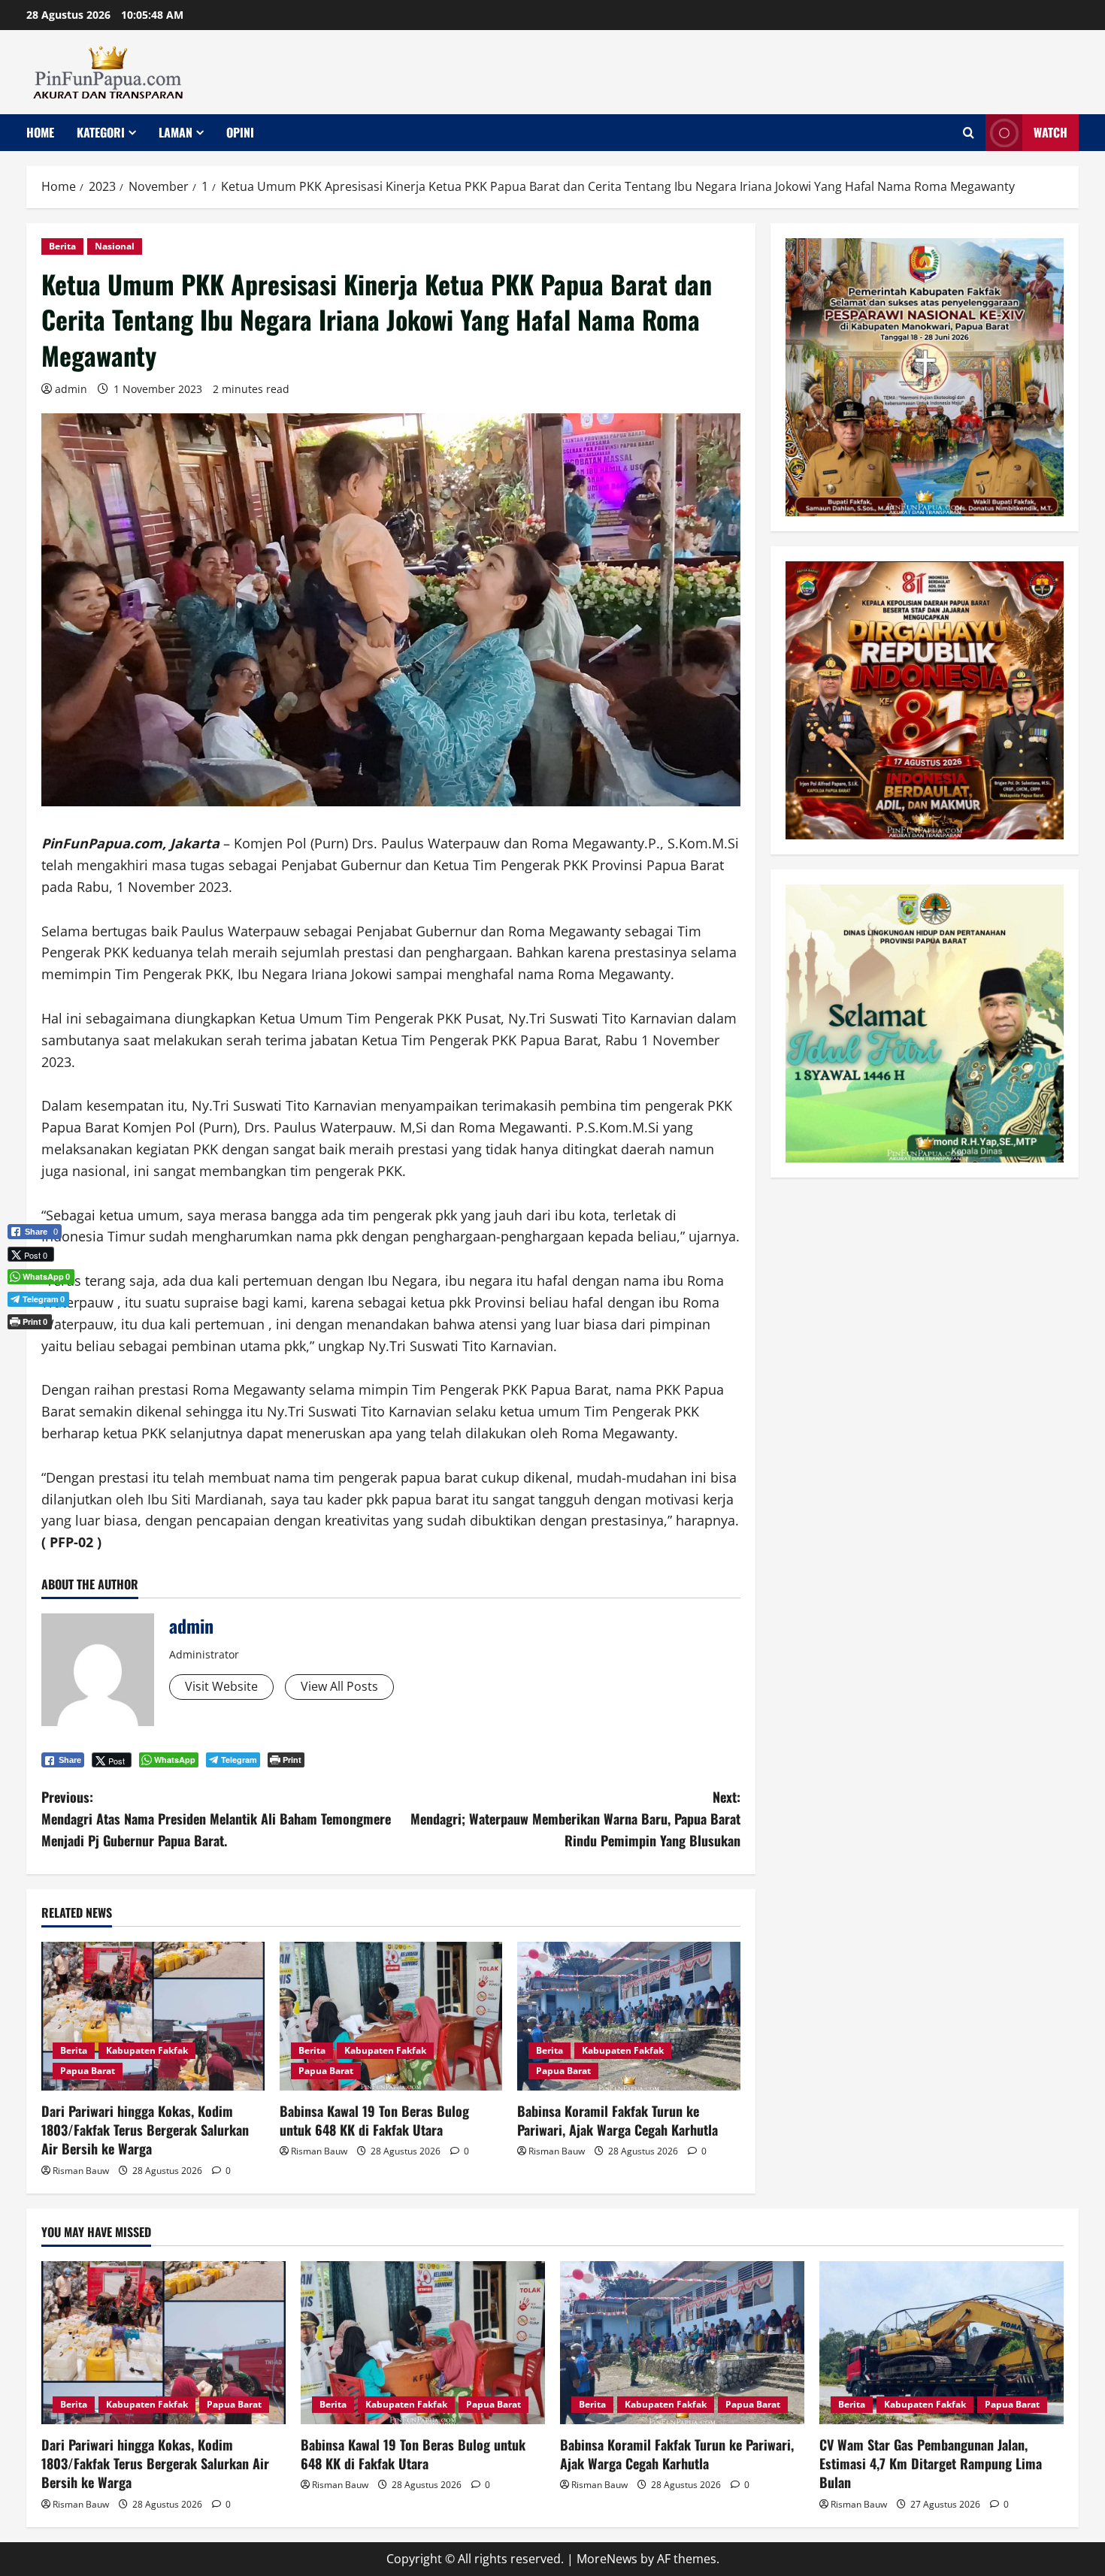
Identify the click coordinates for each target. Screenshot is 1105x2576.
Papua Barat (88, 2071)
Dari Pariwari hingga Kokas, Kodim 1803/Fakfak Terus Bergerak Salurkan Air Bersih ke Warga (145, 2130)
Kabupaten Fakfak (147, 2050)
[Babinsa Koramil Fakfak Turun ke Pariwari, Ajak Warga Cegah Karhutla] (629, 2016)
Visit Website (221, 1686)
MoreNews (607, 2559)
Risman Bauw (81, 2171)
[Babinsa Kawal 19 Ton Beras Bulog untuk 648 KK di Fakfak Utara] (391, 2016)
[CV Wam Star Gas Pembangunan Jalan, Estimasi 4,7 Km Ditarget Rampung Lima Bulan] (942, 2343)
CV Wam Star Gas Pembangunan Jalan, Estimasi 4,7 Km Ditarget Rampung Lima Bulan (931, 2463)
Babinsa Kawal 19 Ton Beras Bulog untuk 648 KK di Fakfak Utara (374, 2120)
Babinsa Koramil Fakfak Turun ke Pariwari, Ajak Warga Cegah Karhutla (618, 2120)
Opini (240, 132)
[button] (35, 1347)
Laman (176, 132)
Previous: (216, 1819)
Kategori (101, 132)
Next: (575, 1819)
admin (71, 389)
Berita (62, 246)
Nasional (115, 246)
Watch (1051, 132)
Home (40, 132)
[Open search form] (969, 133)
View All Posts (339, 1686)
